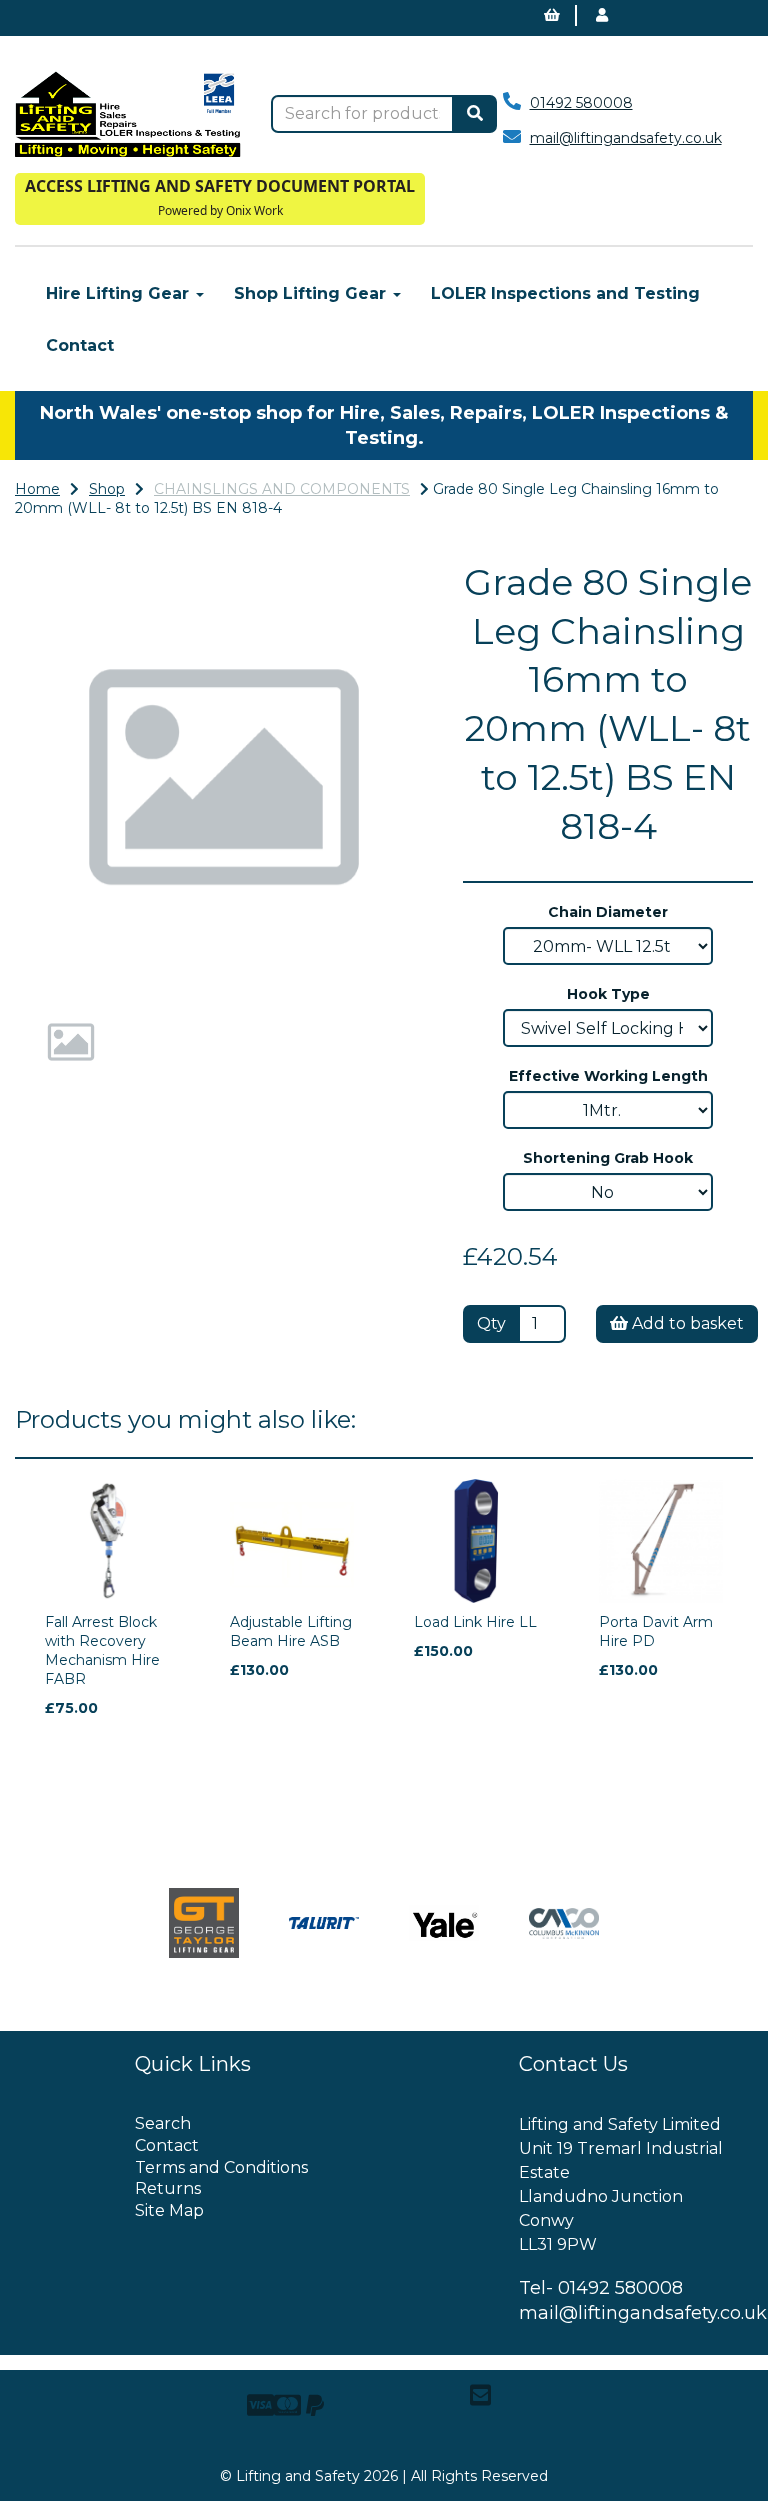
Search (163, 2123)
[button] (56, 881)
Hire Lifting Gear (120, 293)
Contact (80, 345)
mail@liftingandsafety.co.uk (626, 138)
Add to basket (686, 1323)
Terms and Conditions (221, 2167)
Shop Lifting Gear (312, 293)
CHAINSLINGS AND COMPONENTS (282, 489)
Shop (107, 489)
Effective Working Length (608, 1076)
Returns (168, 2188)
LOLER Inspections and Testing (565, 293)
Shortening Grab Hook (608, 1158)
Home (37, 489)
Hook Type (608, 994)
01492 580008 (581, 103)
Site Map (169, 2210)
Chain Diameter (608, 912)
